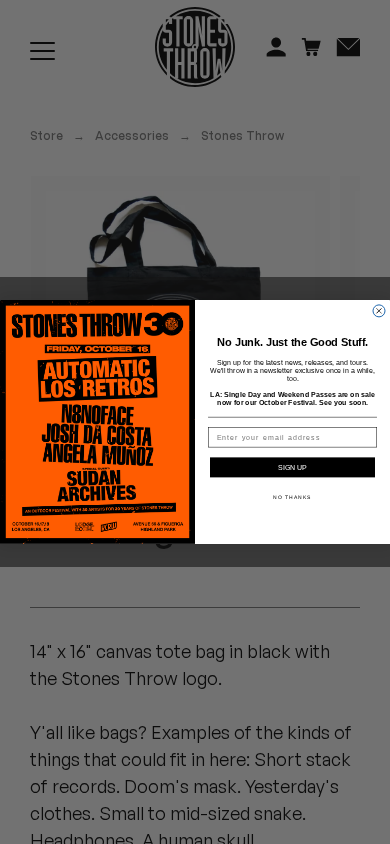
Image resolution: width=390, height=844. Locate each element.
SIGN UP (292, 468)
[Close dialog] (379, 311)
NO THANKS (292, 498)
